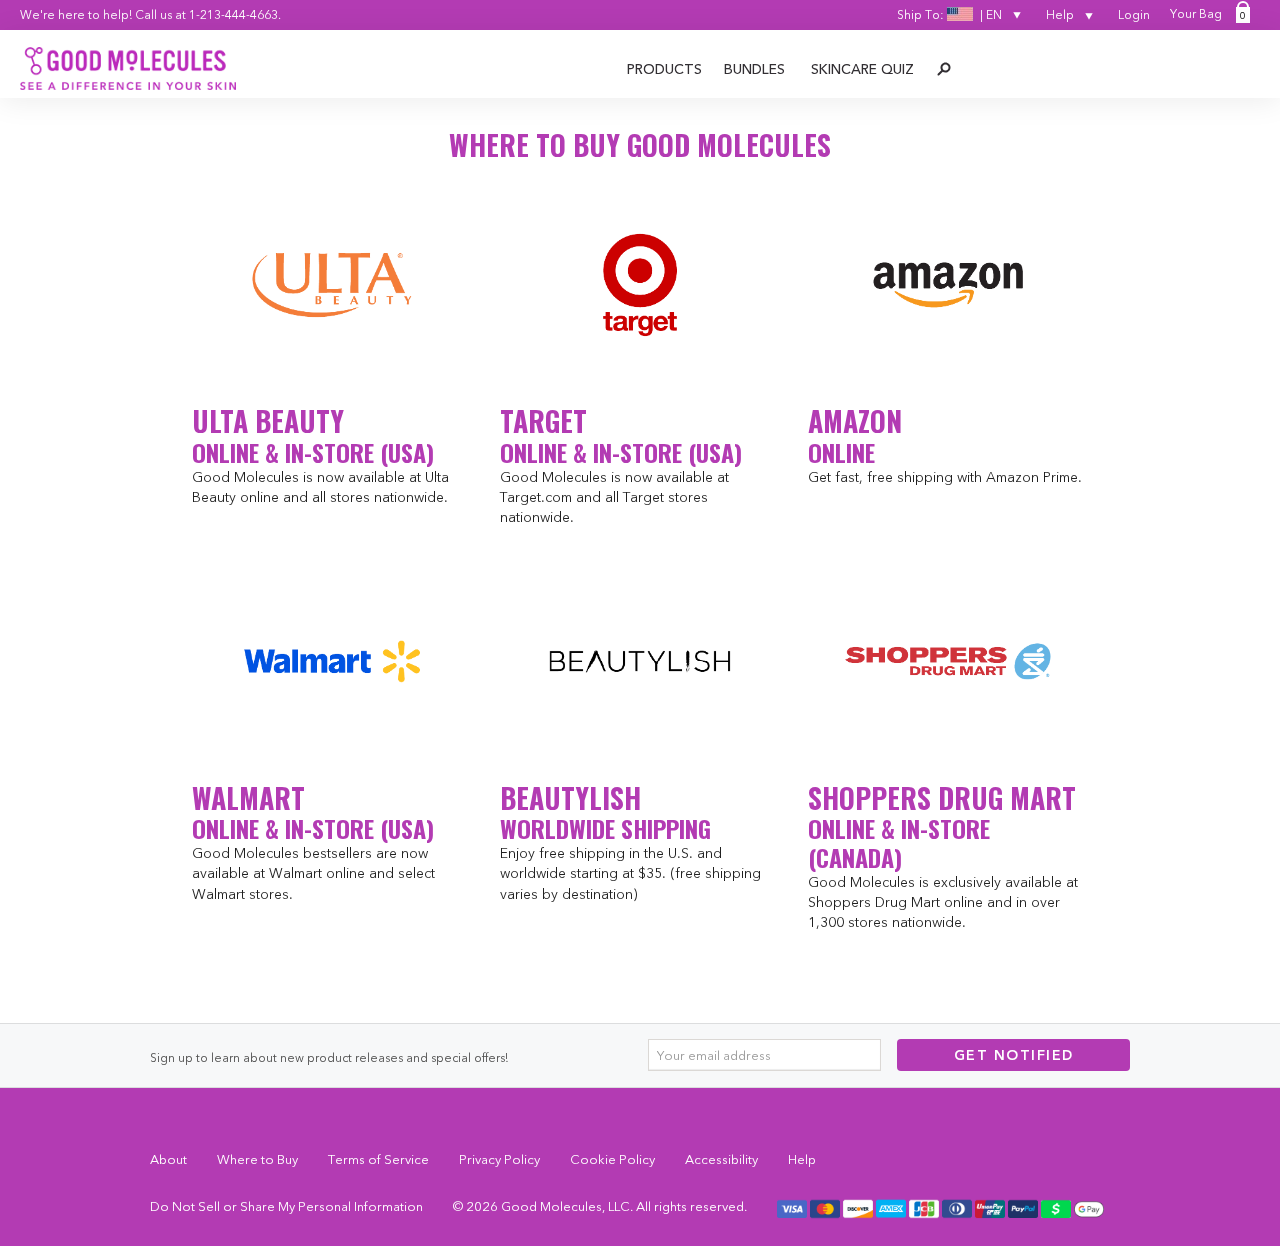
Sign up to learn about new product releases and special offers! (329, 1057)
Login (1134, 14)
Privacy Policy (499, 1159)
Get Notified (1014, 1055)
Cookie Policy (612, 1159)
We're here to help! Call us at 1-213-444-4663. (150, 14)
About (168, 1159)
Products (664, 69)
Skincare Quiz (862, 69)
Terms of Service (378, 1159)
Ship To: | (949, 14)
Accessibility (721, 1159)
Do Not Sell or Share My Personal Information (286, 1206)
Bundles (754, 69)
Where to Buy (257, 1159)
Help (1061, 14)
